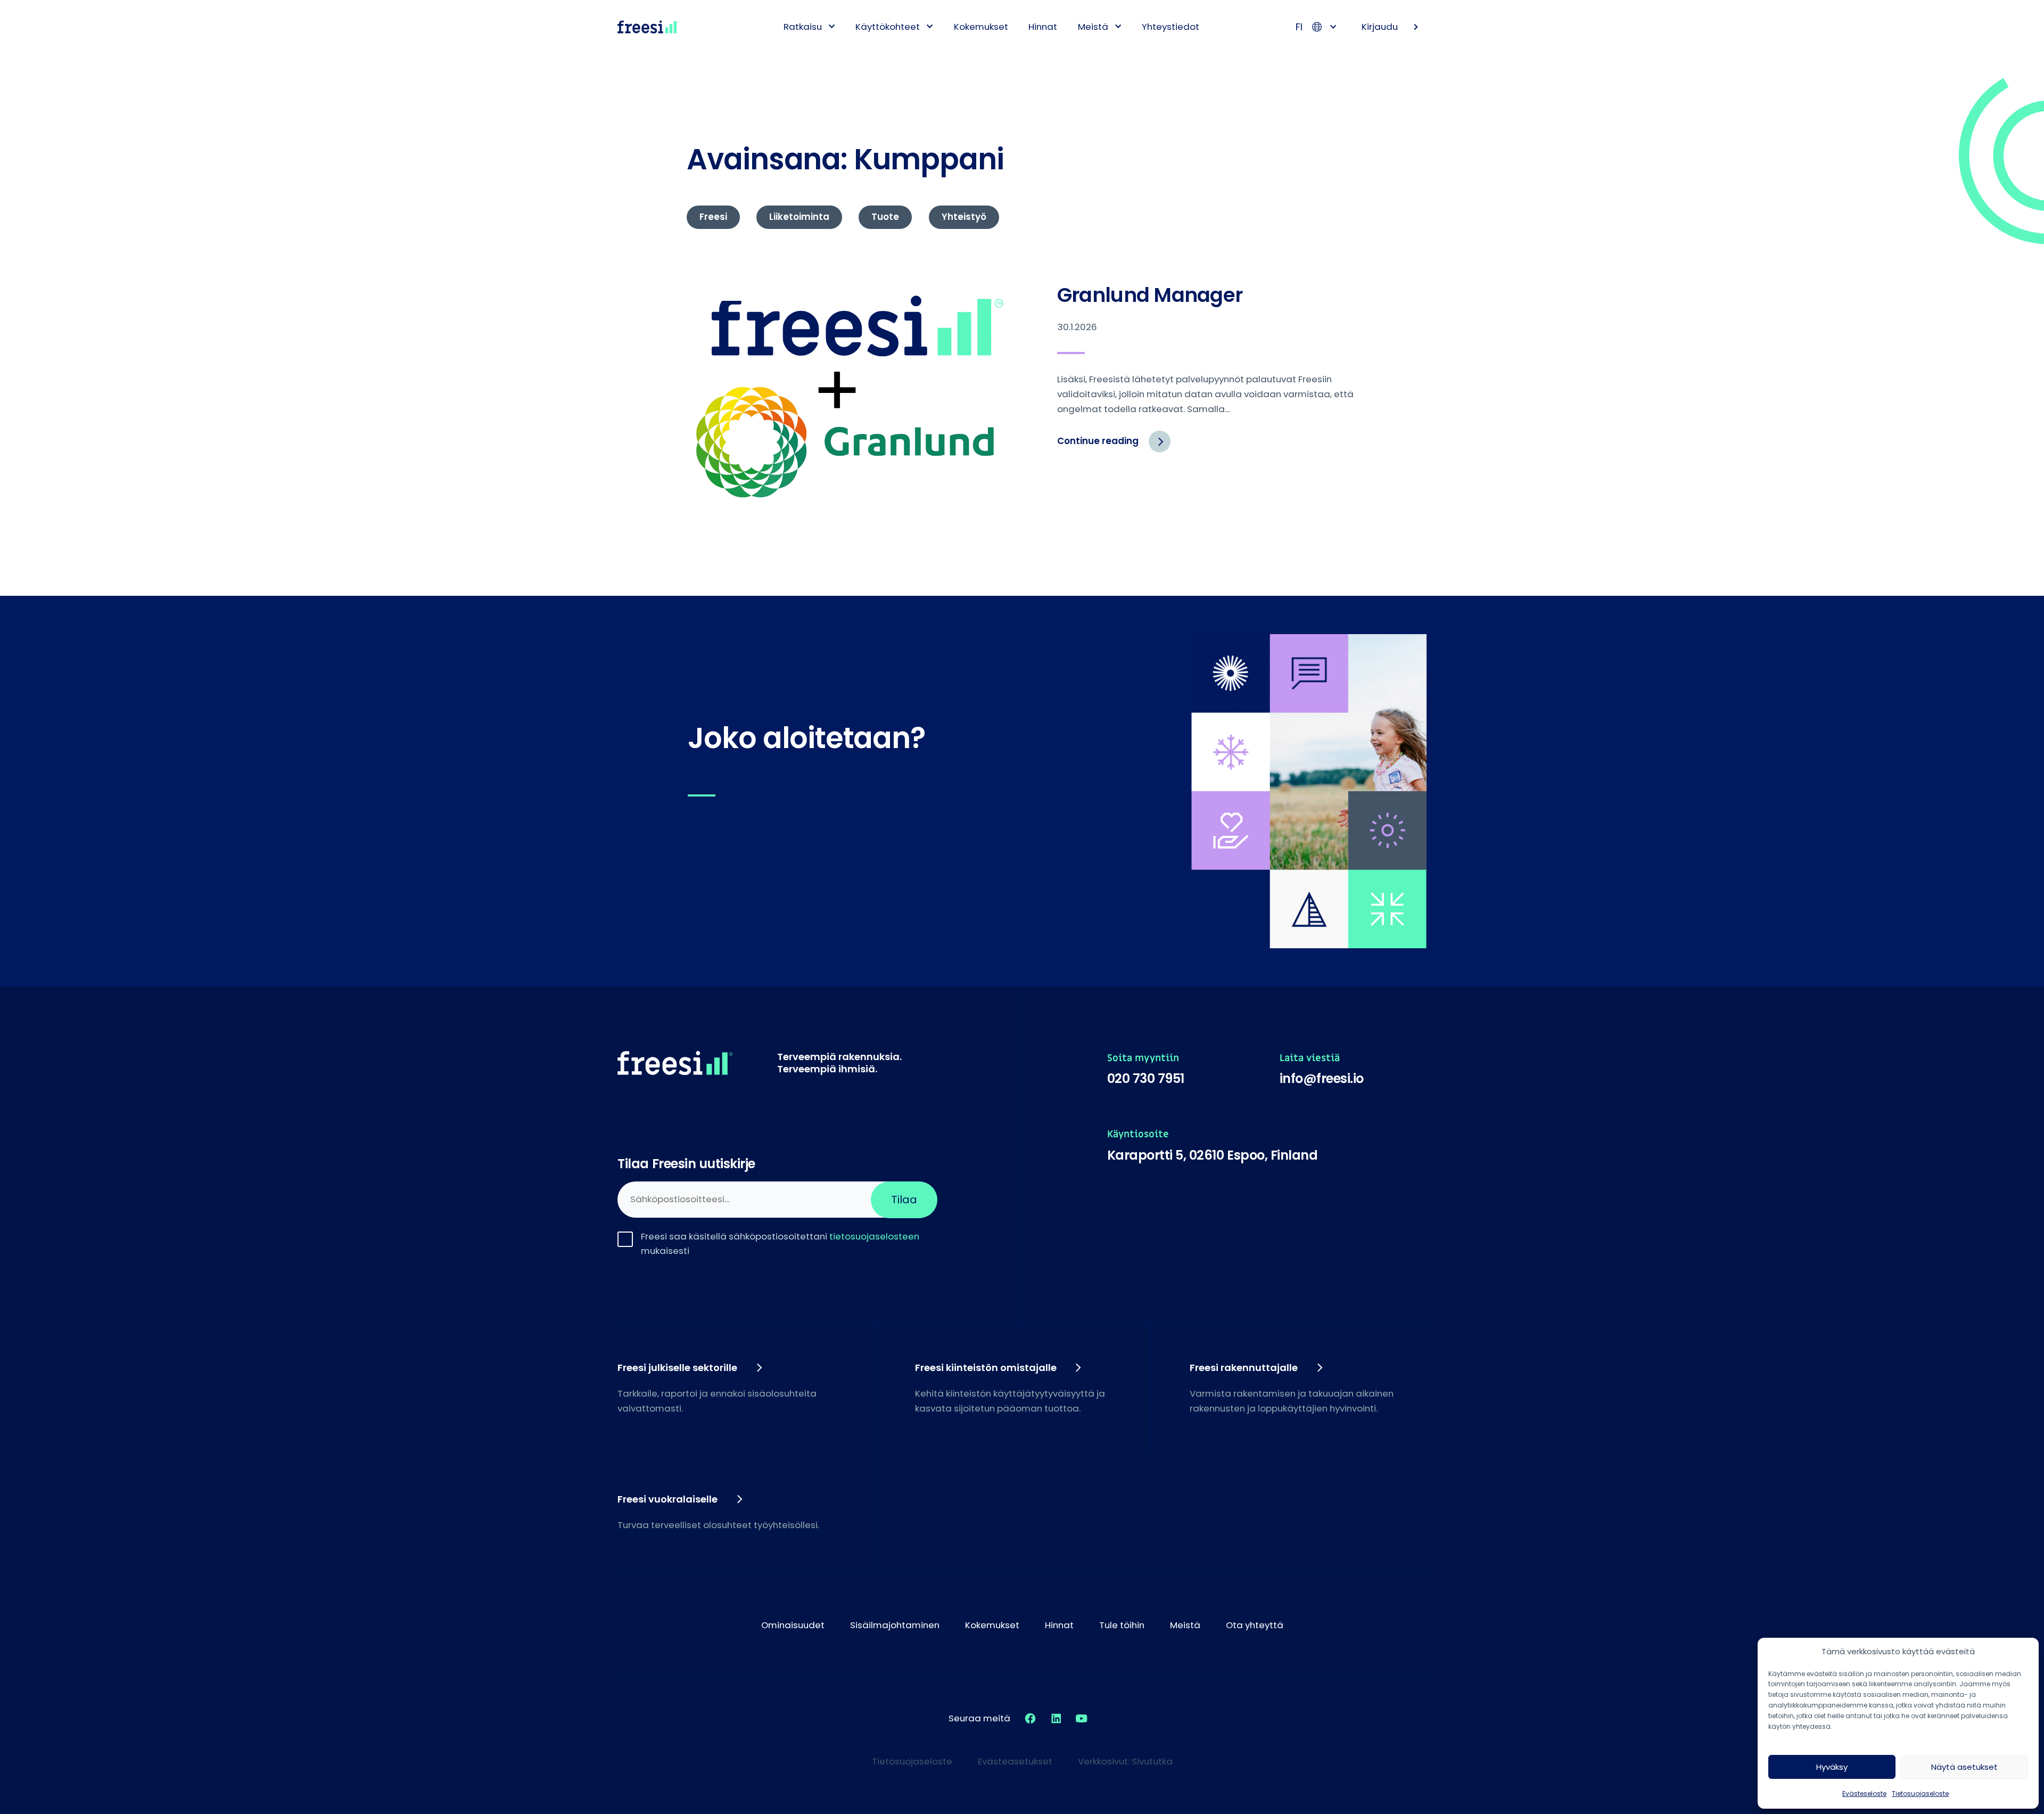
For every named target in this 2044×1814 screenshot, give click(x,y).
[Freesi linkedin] (1056, 1718)
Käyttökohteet (888, 27)
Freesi (713, 217)
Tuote (885, 217)
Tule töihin (1122, 1625)
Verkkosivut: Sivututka (1125, 1761)
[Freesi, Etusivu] (648, 27)
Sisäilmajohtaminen (895, 1625)
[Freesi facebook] (1030, 1718)
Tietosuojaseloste (1920, 1794)
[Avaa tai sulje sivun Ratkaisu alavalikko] (832, 26)
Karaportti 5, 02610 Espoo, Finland (1213, 1155)
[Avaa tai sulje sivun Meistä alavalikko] (1118, 26)
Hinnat (1043, 27)
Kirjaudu (1380, 27)
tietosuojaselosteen (874, 1236)
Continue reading (1114, 446)
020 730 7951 (1146, 1078)
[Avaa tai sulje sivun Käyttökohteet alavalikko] (930, 26)
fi (1299, 27)
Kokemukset (981, 27)
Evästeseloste (1864, 1794)
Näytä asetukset (1964, 1767)
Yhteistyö (964, 217)
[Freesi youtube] (1082, 1718)
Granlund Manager (1150, 295)
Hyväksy (1832, 1767)
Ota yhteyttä (1255, 1625)
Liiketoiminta (799, 217)
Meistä (1093, 27)
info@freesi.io (1322, 1078)
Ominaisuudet (793, 1625)
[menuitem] (805, 27)
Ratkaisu (803, 27)
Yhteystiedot (1171, 27)
